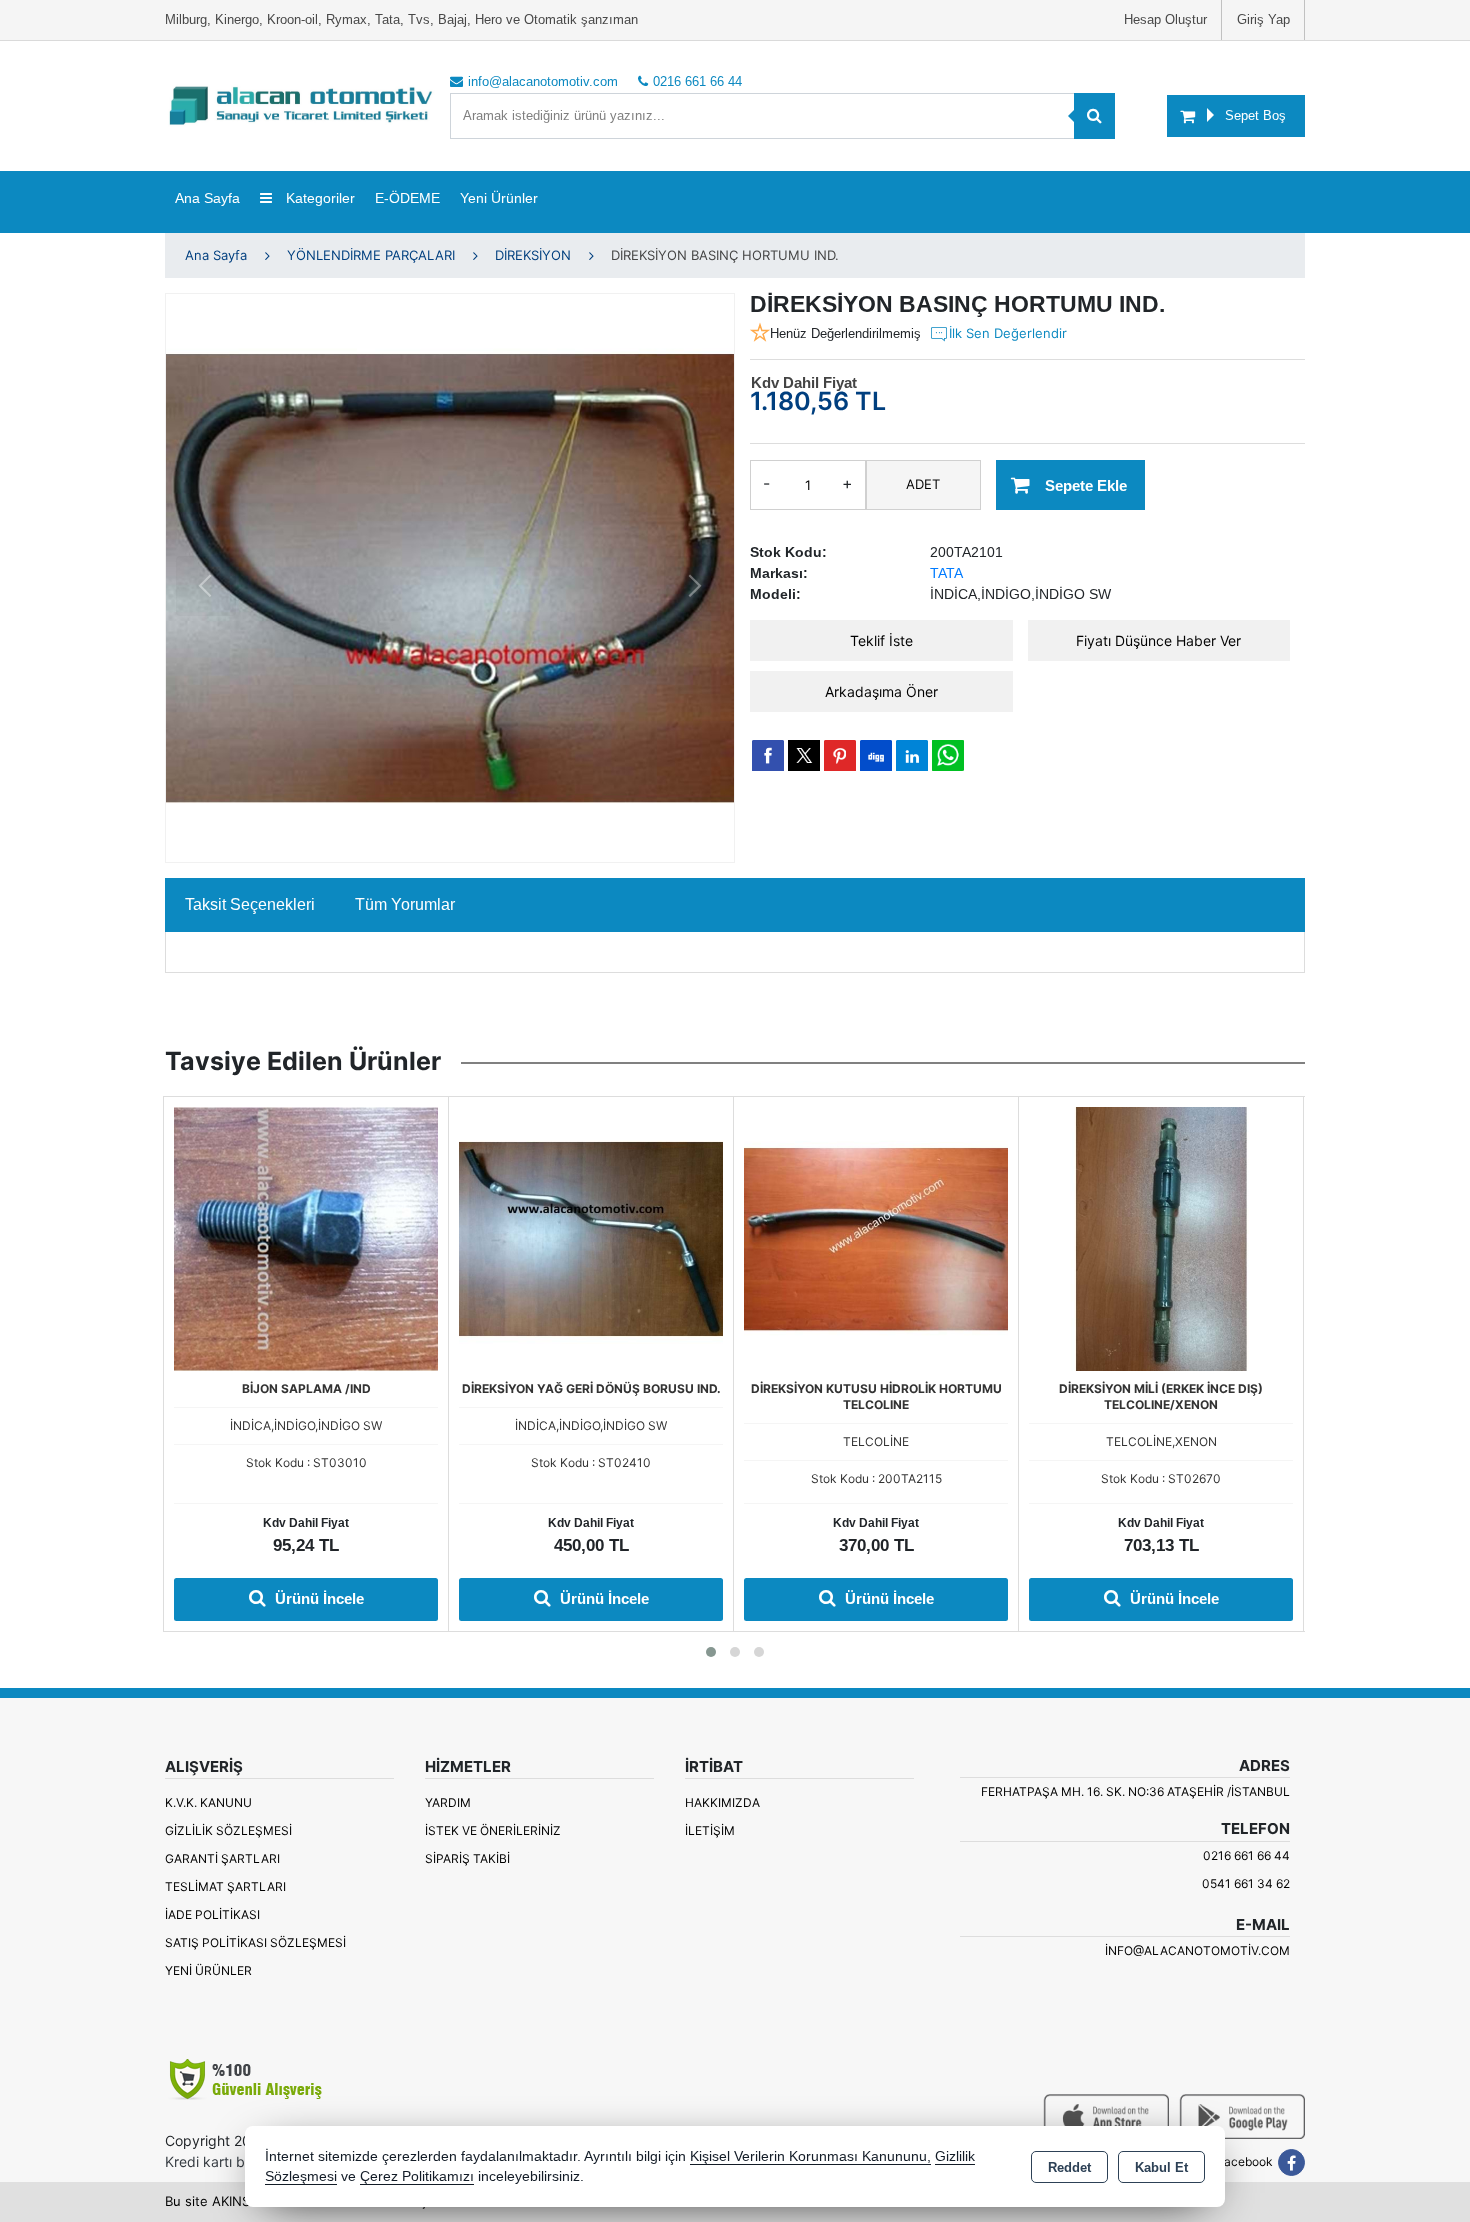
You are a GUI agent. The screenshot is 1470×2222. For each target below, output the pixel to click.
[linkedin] (912, 755)
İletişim (710, 1830)
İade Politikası (212, 1914)
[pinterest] (840, 755)
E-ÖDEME (407, 198)
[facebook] (768, 755)
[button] (711, 1652)
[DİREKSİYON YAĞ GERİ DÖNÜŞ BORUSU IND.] (591, 1237)
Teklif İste (881, 640)
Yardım (448, 1802)
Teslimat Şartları (225, 1886)
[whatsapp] (948, 755)
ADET (923, 484)
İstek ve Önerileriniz (493, 1830)
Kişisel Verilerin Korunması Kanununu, (810, 2156)
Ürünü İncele (317, 1598)
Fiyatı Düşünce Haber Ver (1158, 640)
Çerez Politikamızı (417, 2176)
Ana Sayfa (207, 198)
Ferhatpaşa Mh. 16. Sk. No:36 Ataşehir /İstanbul (1135, 1791)
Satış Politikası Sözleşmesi (255, 1942)
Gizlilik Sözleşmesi (228, 1830)
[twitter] (804, 755)
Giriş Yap (1263, 19)
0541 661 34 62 (1246, 1883)
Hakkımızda (722, 1802)
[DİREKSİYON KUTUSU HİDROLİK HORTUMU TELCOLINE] (876, 1237)
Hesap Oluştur (1165, 19)
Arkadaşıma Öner (881, 691)
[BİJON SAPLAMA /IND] (306, 1237)
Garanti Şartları (222, 1858)
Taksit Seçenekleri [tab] (250, 904)
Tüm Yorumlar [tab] (405, 904)
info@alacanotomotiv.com (1197, 1950)
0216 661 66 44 (1246, 1855)
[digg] (876, 755)
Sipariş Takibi (467, 1858)
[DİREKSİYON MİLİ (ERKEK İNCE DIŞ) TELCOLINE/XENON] (1161, 1237)
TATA (946, 573)
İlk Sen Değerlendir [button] (1008, 333)
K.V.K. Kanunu (208, 1802)
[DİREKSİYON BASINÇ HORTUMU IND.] (450, 578)
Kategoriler (318, 198)
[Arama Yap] (1094, 116)
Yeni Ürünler (208, 1970)
